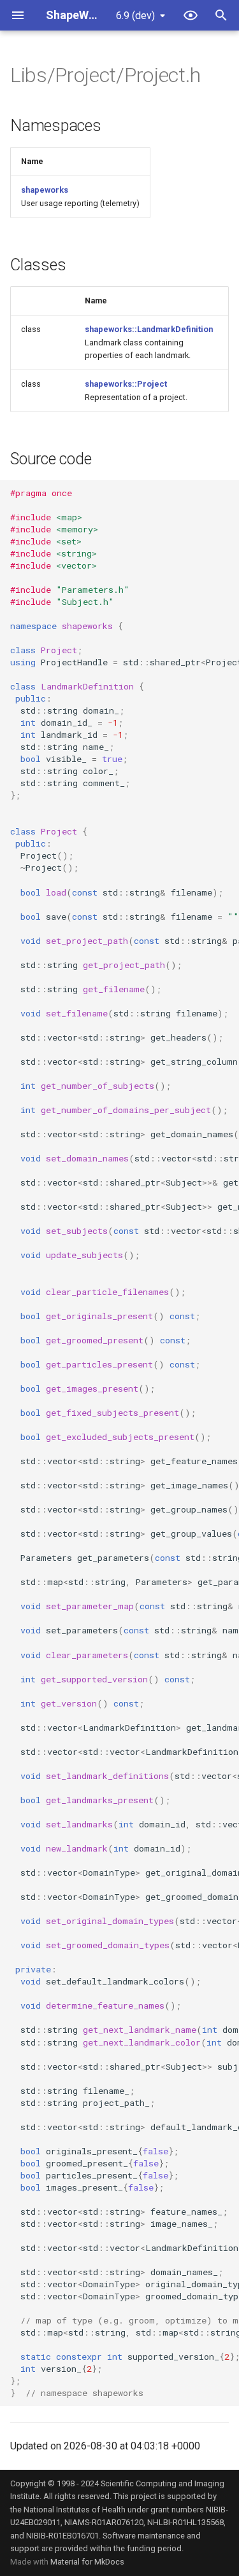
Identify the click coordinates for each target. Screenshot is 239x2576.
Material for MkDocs (87, 2562)
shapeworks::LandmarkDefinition (149, 329)
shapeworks (45, 190)
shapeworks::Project (126, 384)
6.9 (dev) (135, 16)
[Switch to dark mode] (191, 15)
